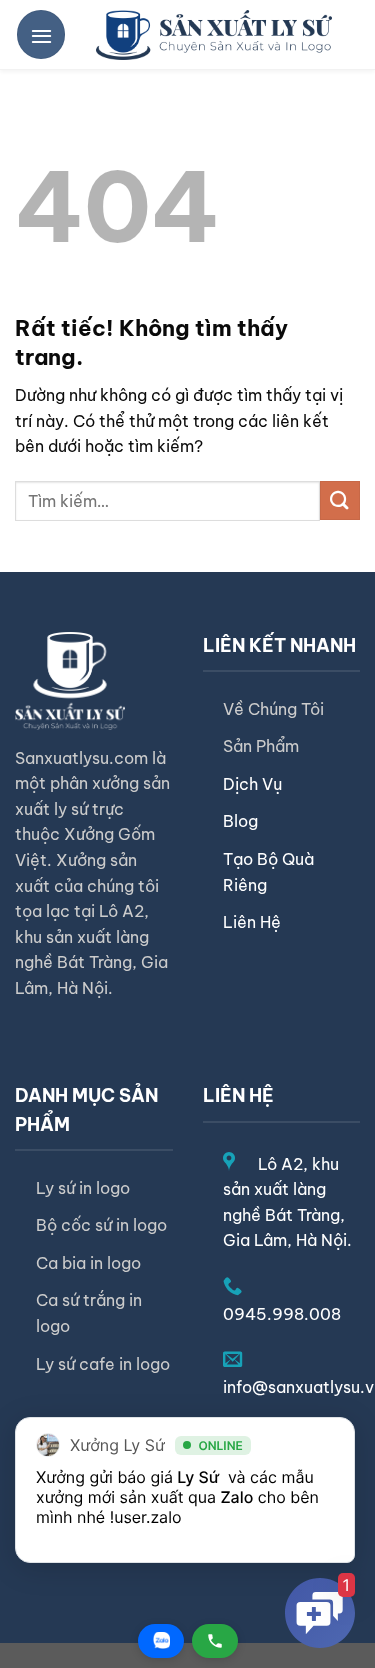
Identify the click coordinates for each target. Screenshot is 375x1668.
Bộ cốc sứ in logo (101, 1225)
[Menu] (41, 34)
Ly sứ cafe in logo (103, 1364)
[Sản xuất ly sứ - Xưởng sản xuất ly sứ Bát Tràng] (214, 35)
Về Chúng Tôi (273, 709)
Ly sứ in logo (83, 1188)
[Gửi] (340, 500)
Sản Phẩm (261, 746)
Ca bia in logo (88, 1263)
